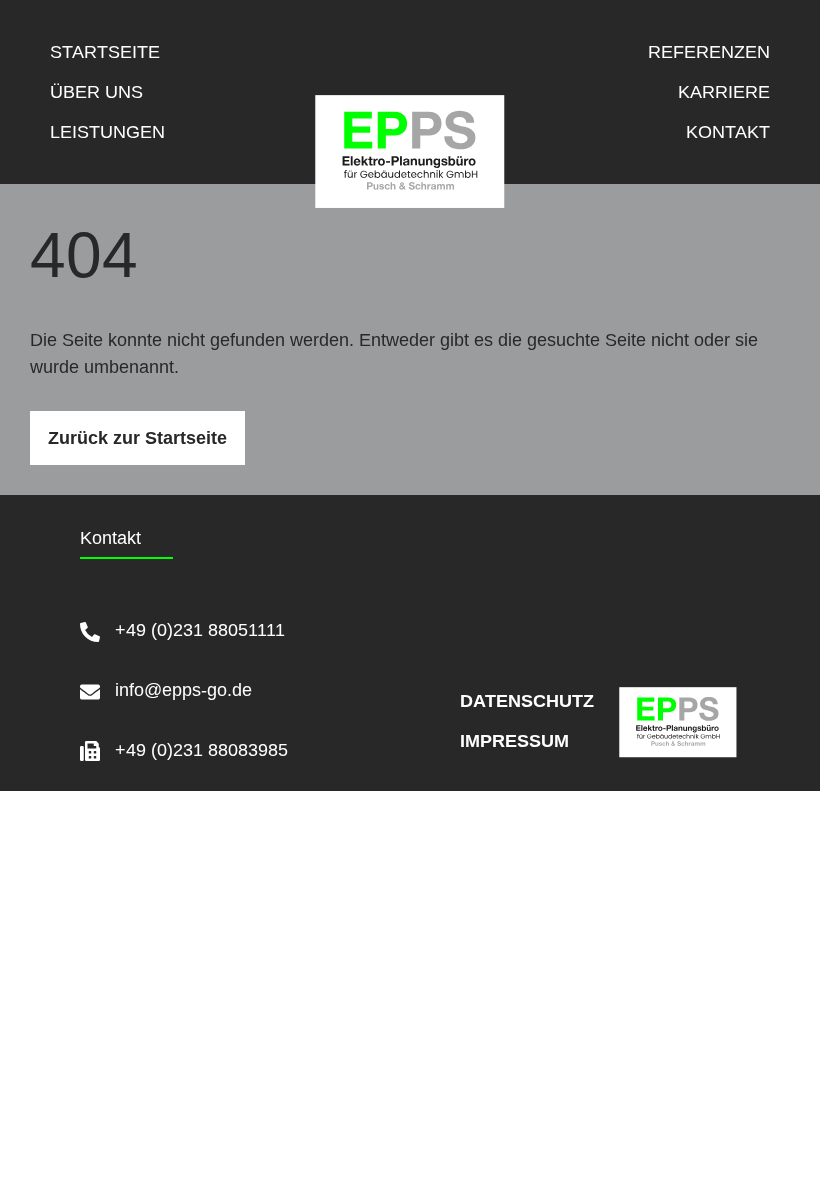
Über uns (96, 92)
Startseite (105, 52)
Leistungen (107, 132)
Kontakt (728, 132)
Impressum (488, 741)
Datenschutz (488, 701)
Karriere (724, 92)
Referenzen (709, 52)
